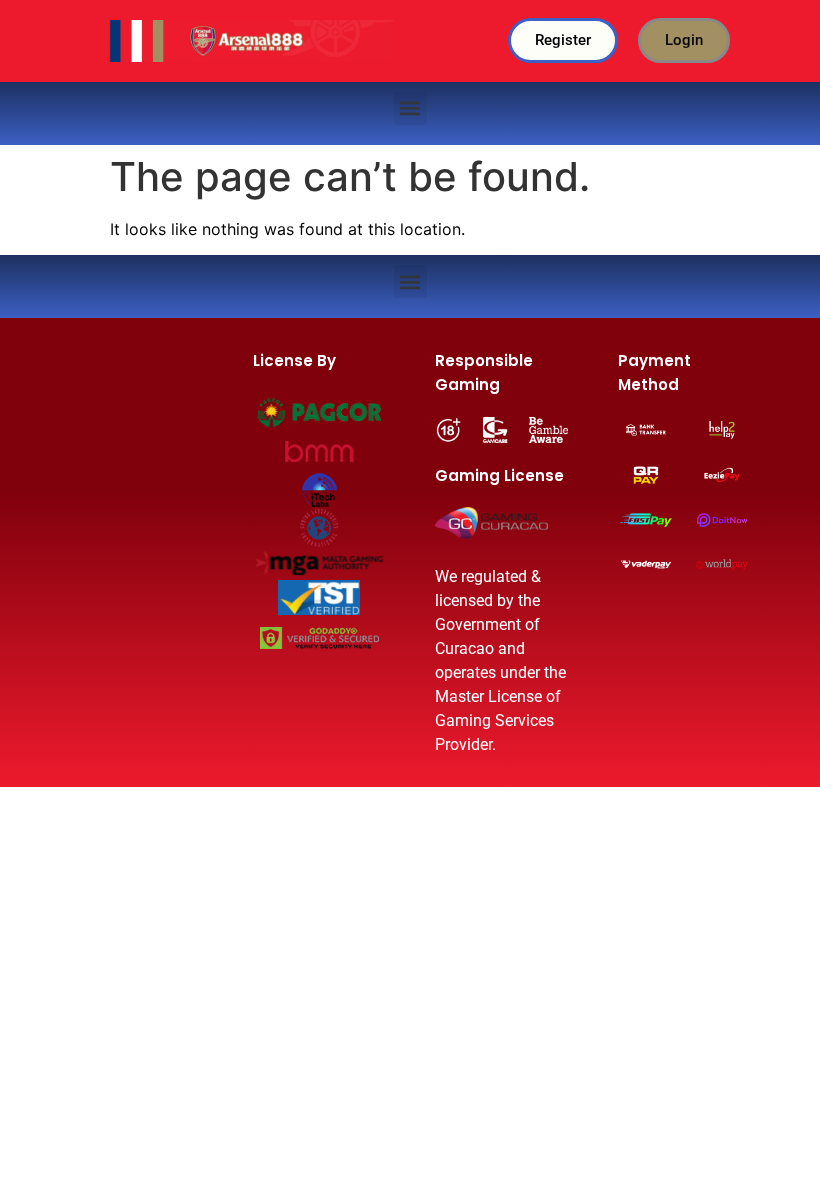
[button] (410, 108)
